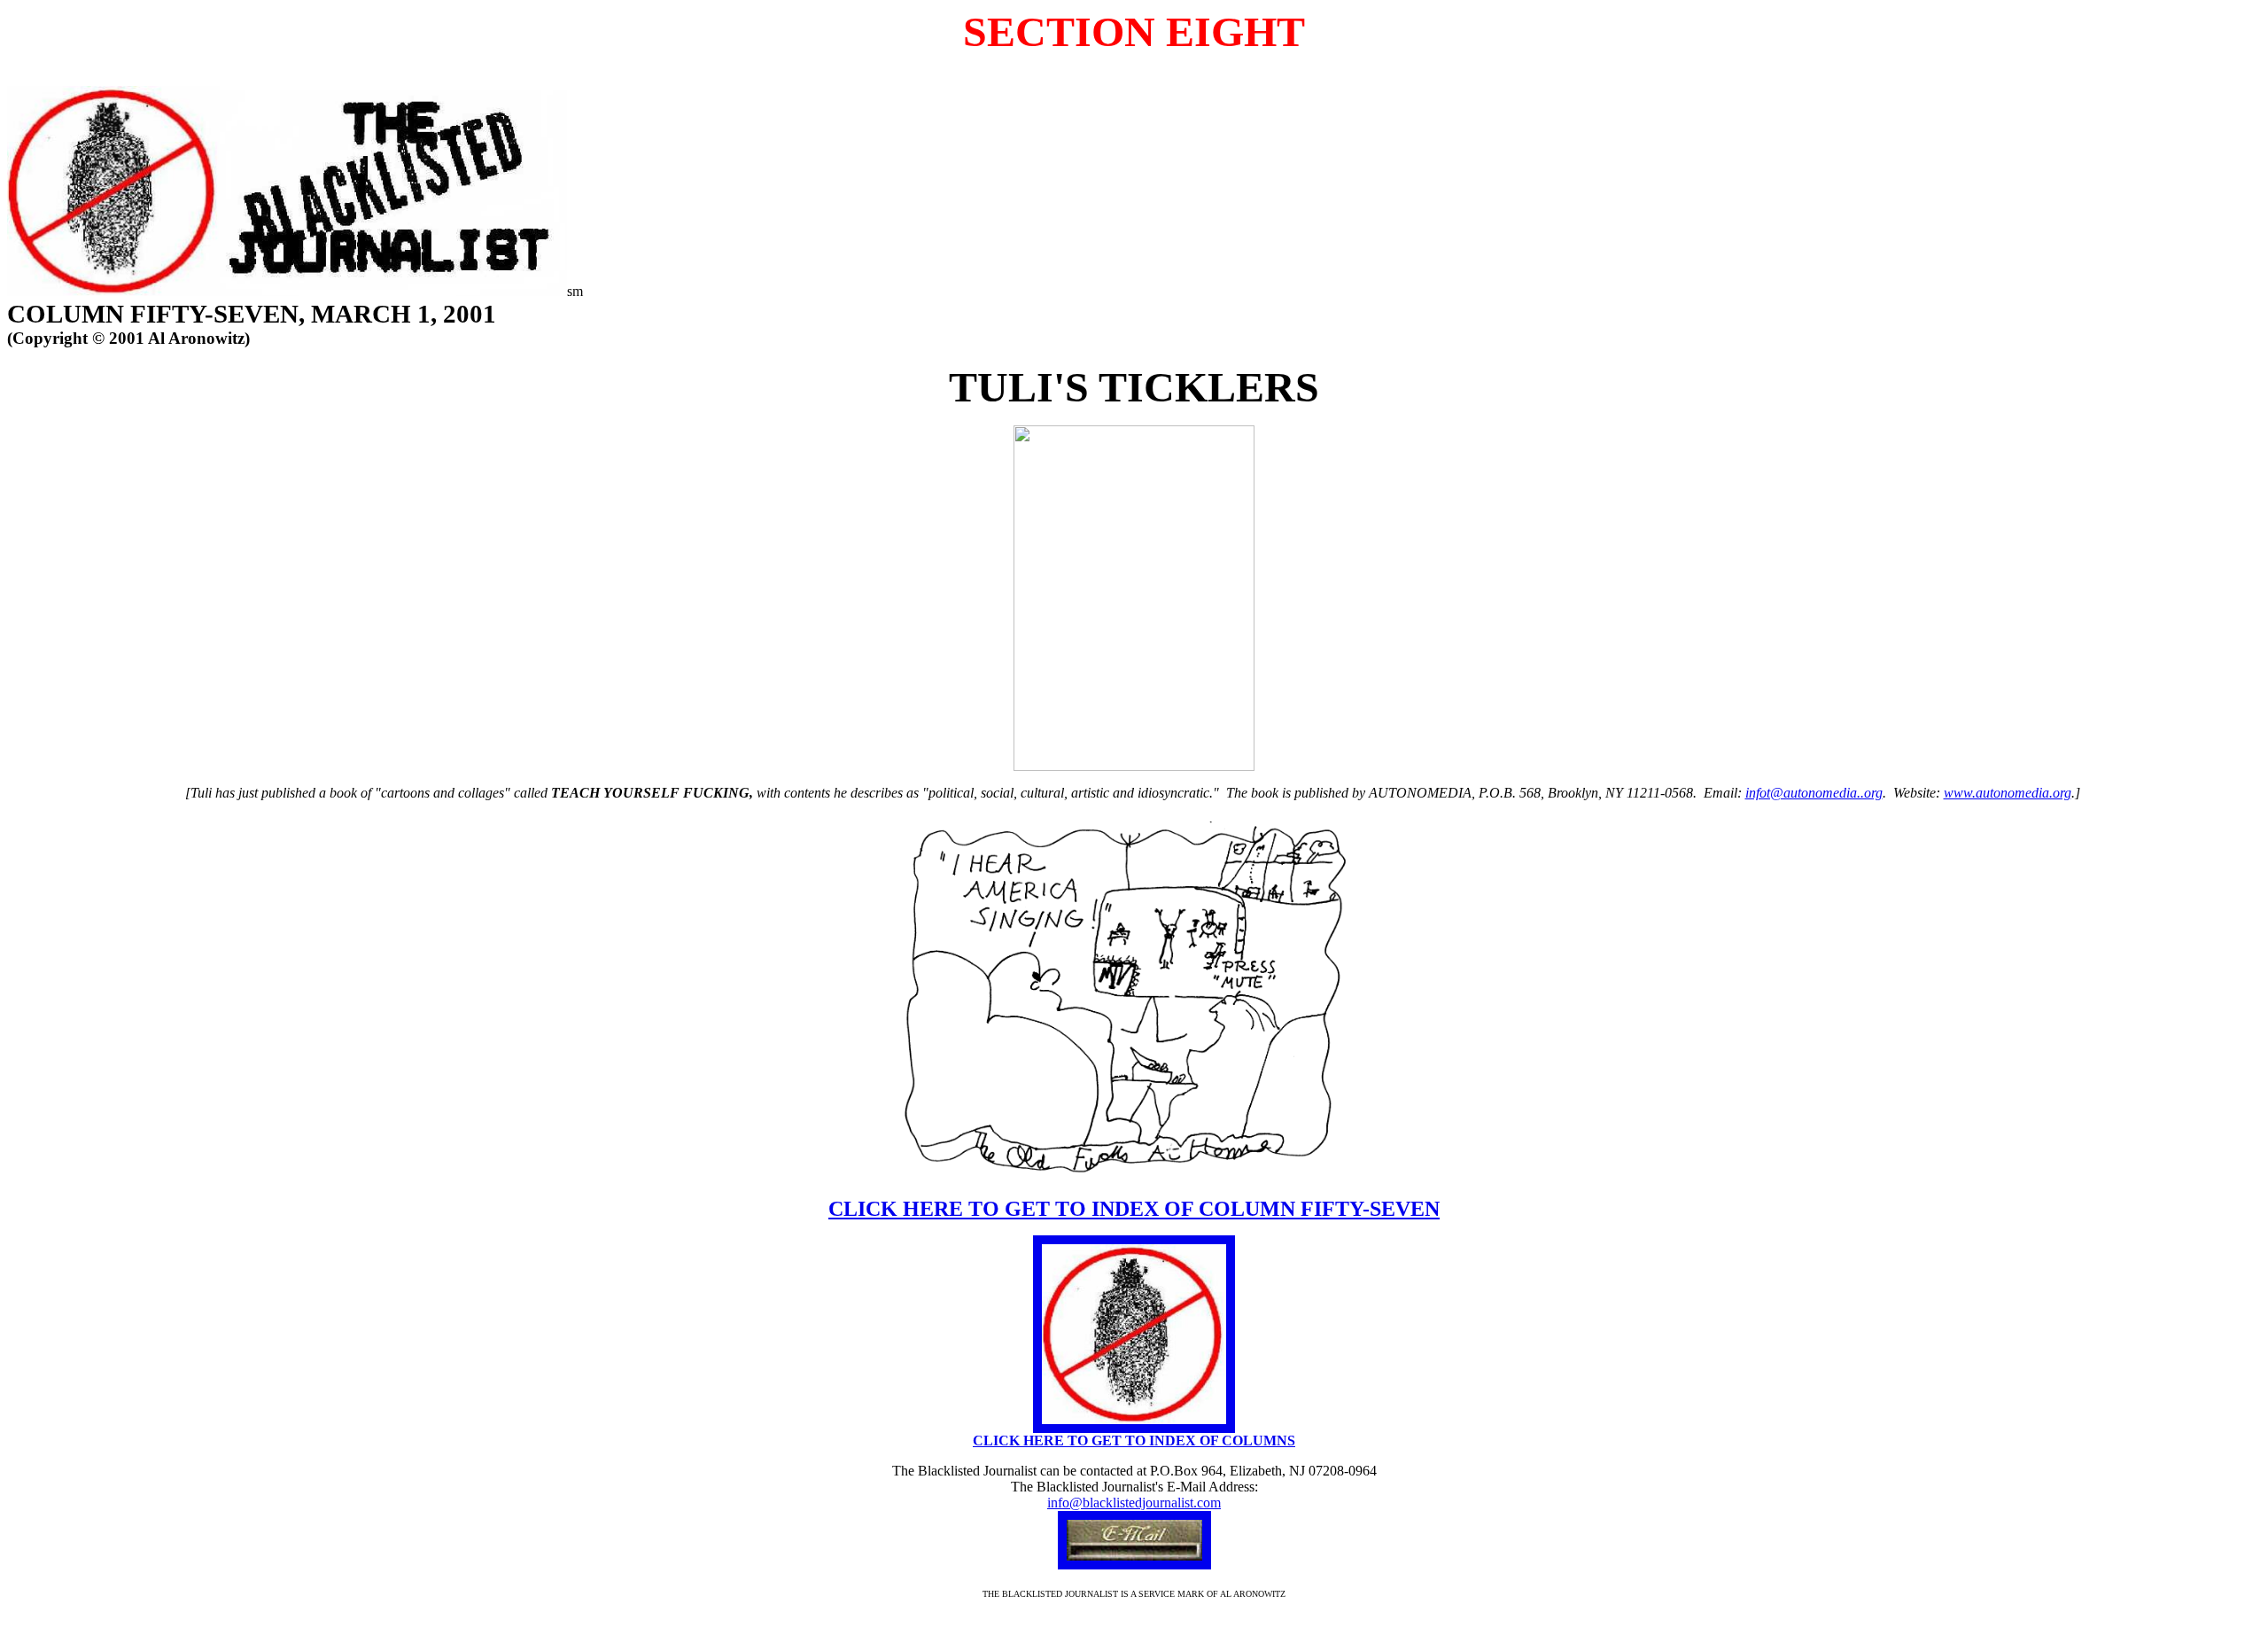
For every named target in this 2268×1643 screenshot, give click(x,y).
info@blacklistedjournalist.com (1134, 1503)
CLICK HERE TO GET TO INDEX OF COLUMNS (1134, 1441)
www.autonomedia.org (2008, 793)
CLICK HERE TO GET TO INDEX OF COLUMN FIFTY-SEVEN (1134, 1209)
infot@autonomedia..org (1814, 793)
